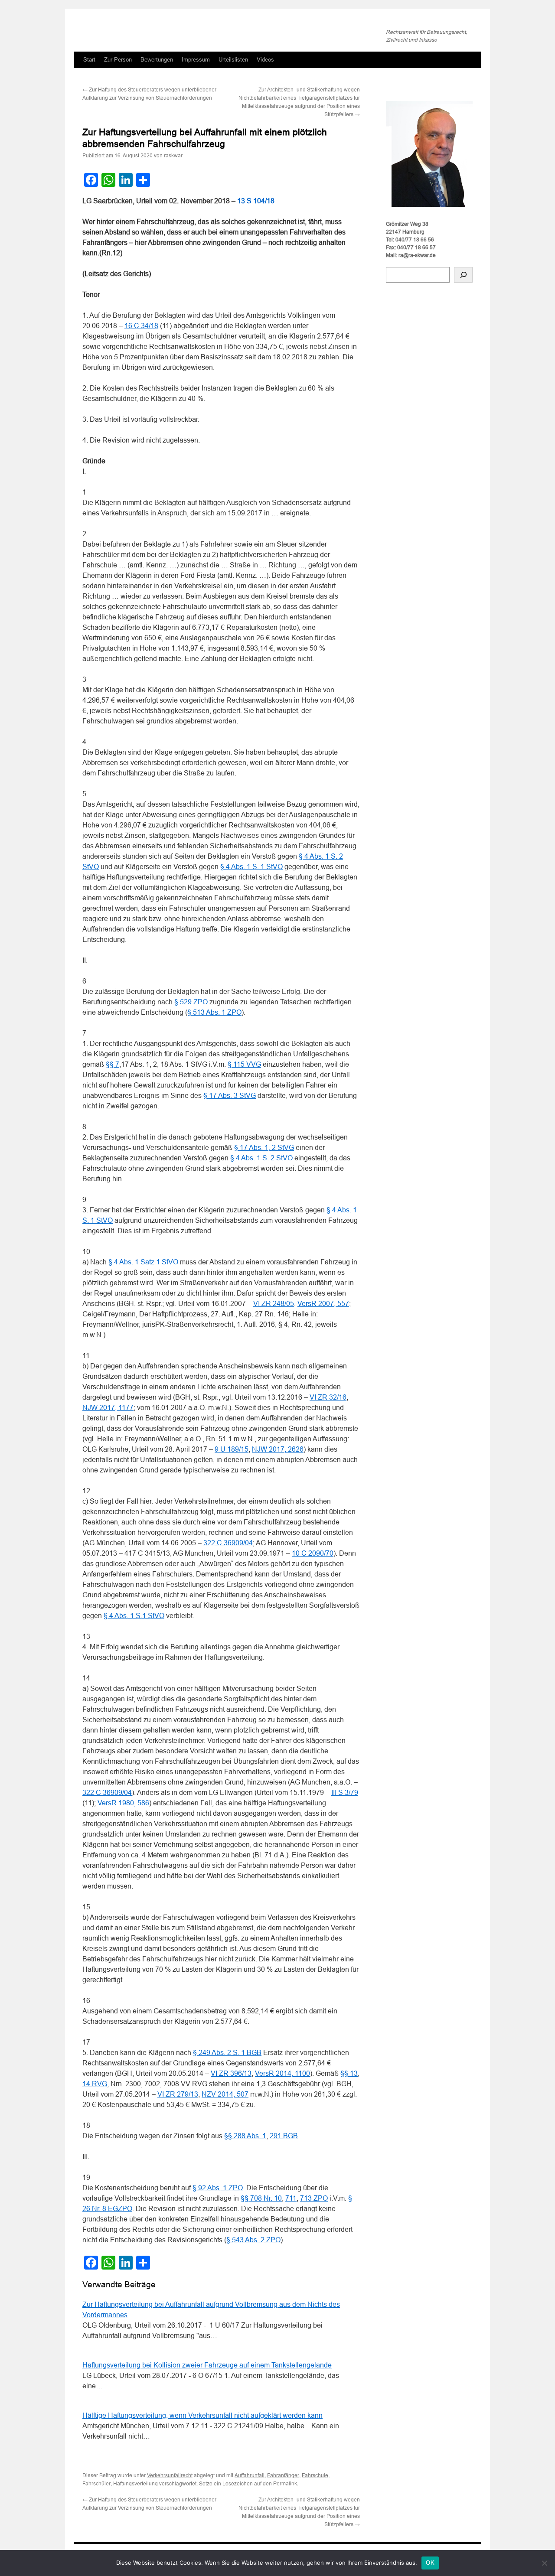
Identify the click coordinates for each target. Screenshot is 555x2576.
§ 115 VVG (244, 1064)
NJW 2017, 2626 (278, 1449)
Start (89, 60)
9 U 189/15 (232, 1449)
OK (430, 2563)
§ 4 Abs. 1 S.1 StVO (134, 1616)
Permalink (285, 2484)
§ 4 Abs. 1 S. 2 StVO (261, 1158)
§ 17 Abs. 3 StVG (230, 1096)
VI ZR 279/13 (178, 2094)
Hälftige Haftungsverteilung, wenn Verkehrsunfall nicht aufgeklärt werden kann (202, 2415)
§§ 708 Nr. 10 (261, 2198)
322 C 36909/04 (228, 1543)
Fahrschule (315, 2475)
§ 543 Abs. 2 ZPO (253, 2240)
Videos (265, 60)
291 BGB (284, 2136)
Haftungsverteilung (135, 2484)
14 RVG (95, 2084)
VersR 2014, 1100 (282, 2073)
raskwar (173, 156)
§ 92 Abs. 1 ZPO (218, 2188)
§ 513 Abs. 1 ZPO (214, 1012)
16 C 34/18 (141, 326)
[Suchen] (463, 275)
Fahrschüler (96, 2484)
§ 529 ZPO (191, 1002)
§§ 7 (113, 1064)
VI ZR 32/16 (328, 1397)
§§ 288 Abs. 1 (245, 2136)
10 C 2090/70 (313, 1553)
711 (291, 2198)
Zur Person (118, 60)
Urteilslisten (233, 60)
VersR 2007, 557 (323, 1304)
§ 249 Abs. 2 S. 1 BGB (227, 2053)
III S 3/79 (345, 1793)
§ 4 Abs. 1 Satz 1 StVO (143, 1262)
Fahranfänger (283, 2475)
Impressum (196, 60)
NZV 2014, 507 (225, 2094)
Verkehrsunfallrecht (170, 2475)
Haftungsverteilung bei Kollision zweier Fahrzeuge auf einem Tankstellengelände (207, 2365)
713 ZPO (314, 2198)
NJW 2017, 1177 (108, 1408)
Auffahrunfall (250, 2475)
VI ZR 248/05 (274, 1304)
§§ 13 (349, 2073)
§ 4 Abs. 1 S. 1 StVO (251, 867)
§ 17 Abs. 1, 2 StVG (264, 1148)
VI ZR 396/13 (231, 2073)
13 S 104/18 (256, 201)
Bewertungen (157, 60)
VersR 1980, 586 (123, 1803)
